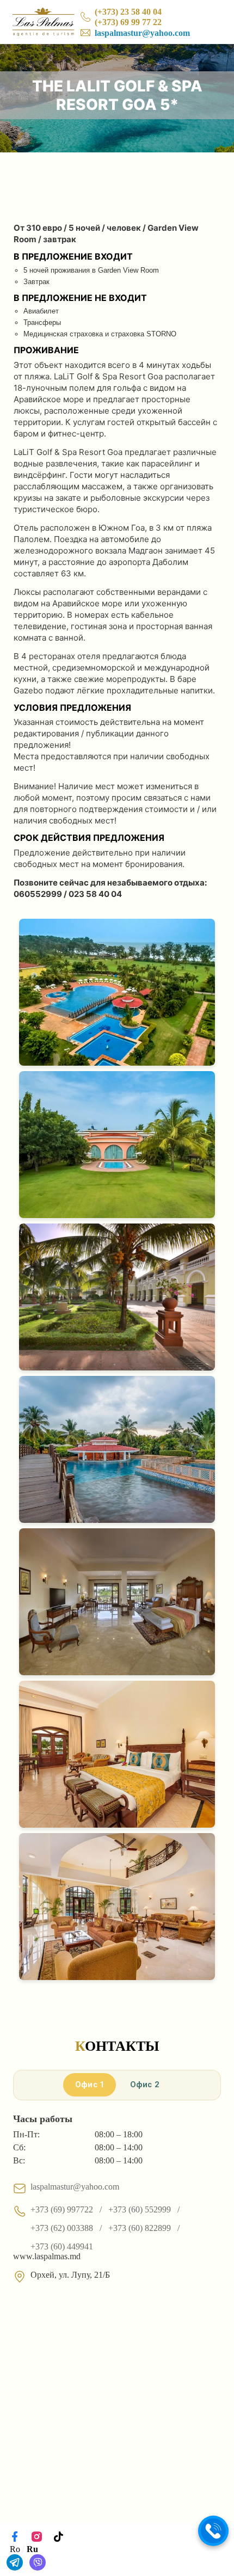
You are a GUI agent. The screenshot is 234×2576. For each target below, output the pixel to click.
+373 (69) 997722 (62, 2209)
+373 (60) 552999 (140, 2209)
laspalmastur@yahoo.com (142, 33)
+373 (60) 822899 (140, 2228)
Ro (15, 2549)
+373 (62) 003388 (62, 2228)
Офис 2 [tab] (145, 2085)
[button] (213, 2531)
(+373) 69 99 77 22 (128, 22)
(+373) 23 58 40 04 (128, 12)
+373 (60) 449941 (62, 2246)
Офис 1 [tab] (90, 2085)
